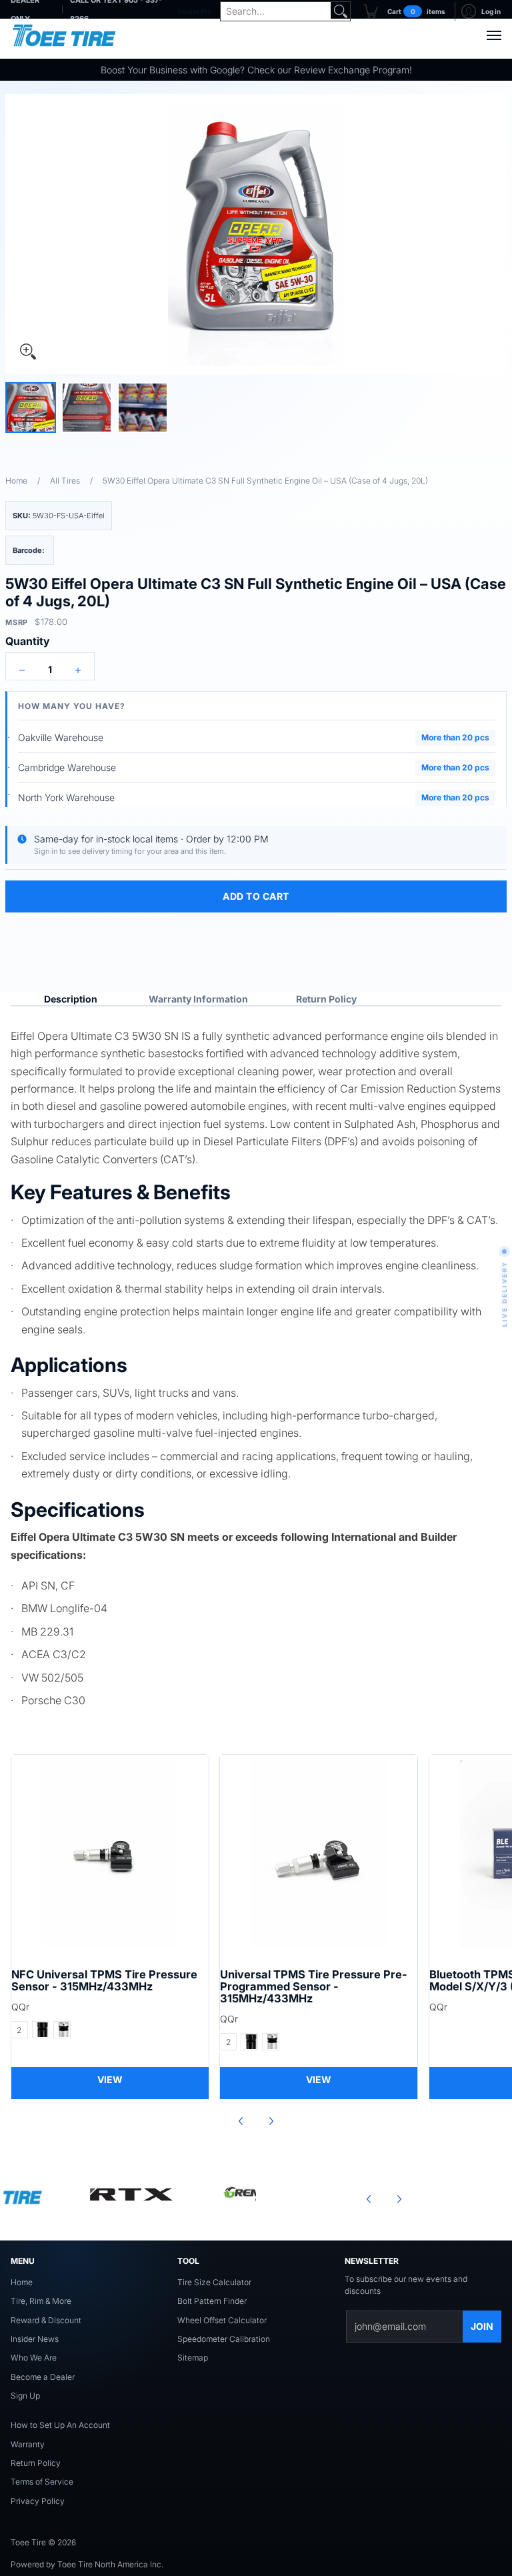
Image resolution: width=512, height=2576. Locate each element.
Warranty (28, 2444)
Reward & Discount (46, 2320)
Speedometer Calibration (224, 2339)
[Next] (271, 2121)
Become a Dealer (43, 2377)
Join (482, 2326)
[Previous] (241, 2121)
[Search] (341, 11)
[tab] (71, 999)
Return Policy (36, 2463)
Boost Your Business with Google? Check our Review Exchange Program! (256, 70)
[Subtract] (22, 670)
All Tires (65, 481)
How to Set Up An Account (60, 2425)
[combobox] (275, 11)
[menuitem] (404, 11)
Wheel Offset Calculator (222, 2320)
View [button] (110, 2079)
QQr (20, 2007)
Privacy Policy (38, 2501)
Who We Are (34, 2358)
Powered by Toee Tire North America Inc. (87, 2564)
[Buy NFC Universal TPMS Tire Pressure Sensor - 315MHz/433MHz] (110, 1854)
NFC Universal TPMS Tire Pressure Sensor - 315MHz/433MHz (104, 1980)
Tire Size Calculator (214, 2282)
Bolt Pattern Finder (212, 2301)
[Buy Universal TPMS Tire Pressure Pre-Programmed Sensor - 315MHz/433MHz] (319, 1854)
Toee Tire (28, 2542)
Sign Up (25, 2396)
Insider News (35, 2339)
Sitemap (193, 2358)
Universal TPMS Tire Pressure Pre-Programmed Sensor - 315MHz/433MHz (314, 1986)
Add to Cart (256, 896)
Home (16, 481)
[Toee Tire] (64, 35)
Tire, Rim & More (41, 2301)
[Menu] (493, 35)
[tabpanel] (256, 1366)
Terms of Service (42, 2482)
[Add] (78, 670)
